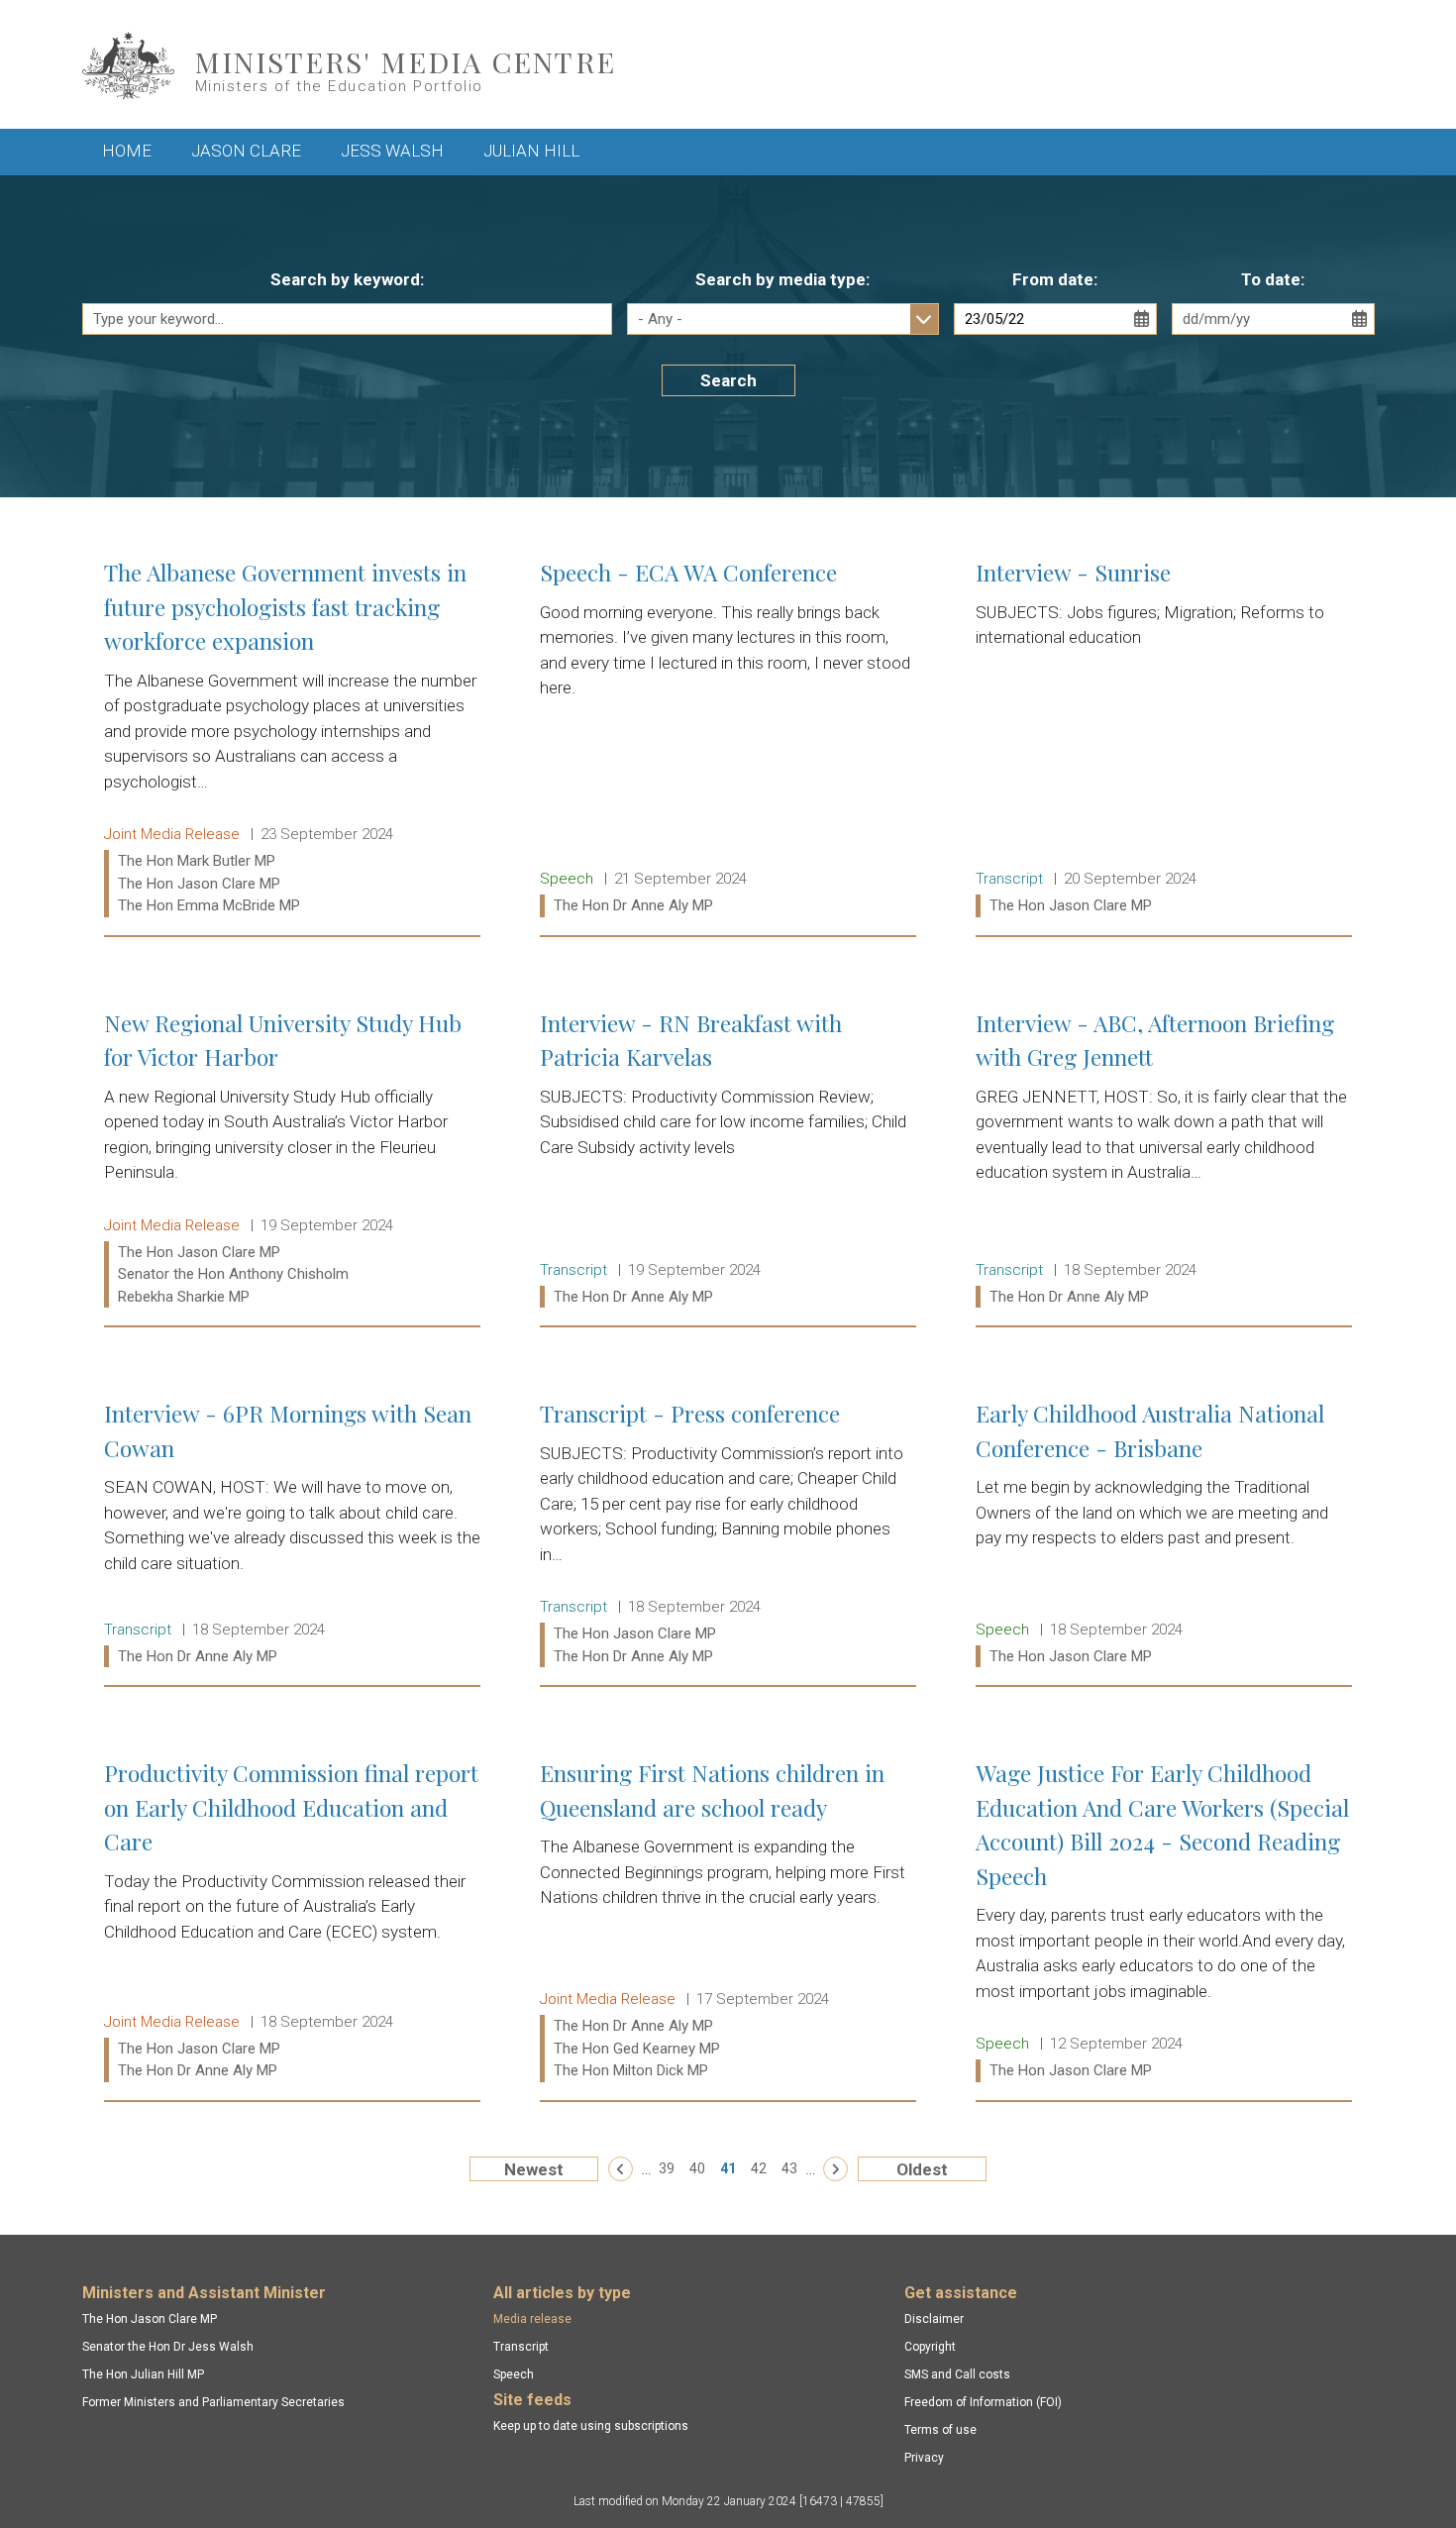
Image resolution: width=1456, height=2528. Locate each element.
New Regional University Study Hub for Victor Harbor (292, 1160)
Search (728, 380)
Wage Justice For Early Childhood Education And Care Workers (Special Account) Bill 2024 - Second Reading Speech (1164, 1922)
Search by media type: (782, 279)
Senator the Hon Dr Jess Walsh (168, 2347)
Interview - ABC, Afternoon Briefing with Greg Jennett (1164, 1160)
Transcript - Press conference (728, 1534)
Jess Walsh (392, 151)
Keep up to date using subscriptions (591, 2426)
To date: (1273, 279)
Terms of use (940, 2430)
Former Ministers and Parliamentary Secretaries (213, 2402)
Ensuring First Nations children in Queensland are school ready (728, 1922)
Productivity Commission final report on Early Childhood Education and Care (292, 1922)
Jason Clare (246, 151)
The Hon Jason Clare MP (150, 2319)
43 (789, 2168)
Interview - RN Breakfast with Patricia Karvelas (728, 1160)
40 (697, 2168)
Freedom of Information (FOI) (983, 2402)
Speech (514, 2374)
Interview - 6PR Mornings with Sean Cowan (292, 1534)
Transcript (521, 2347)
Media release (532, 2319)
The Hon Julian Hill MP (143, 2374)
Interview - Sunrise (1164, 739)
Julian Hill (531, 151)
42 (759, 2168)
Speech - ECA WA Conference (728, 739)
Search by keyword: (347, 279)
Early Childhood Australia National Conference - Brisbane (1164, 1534)
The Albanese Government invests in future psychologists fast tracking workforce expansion (292, 739)
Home (127, 151)
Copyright (930, 2347)
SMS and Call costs (957, 2374)
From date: (1055, 279)
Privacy (924, 2458)
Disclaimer (934, 2319)
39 (667, 2168)
